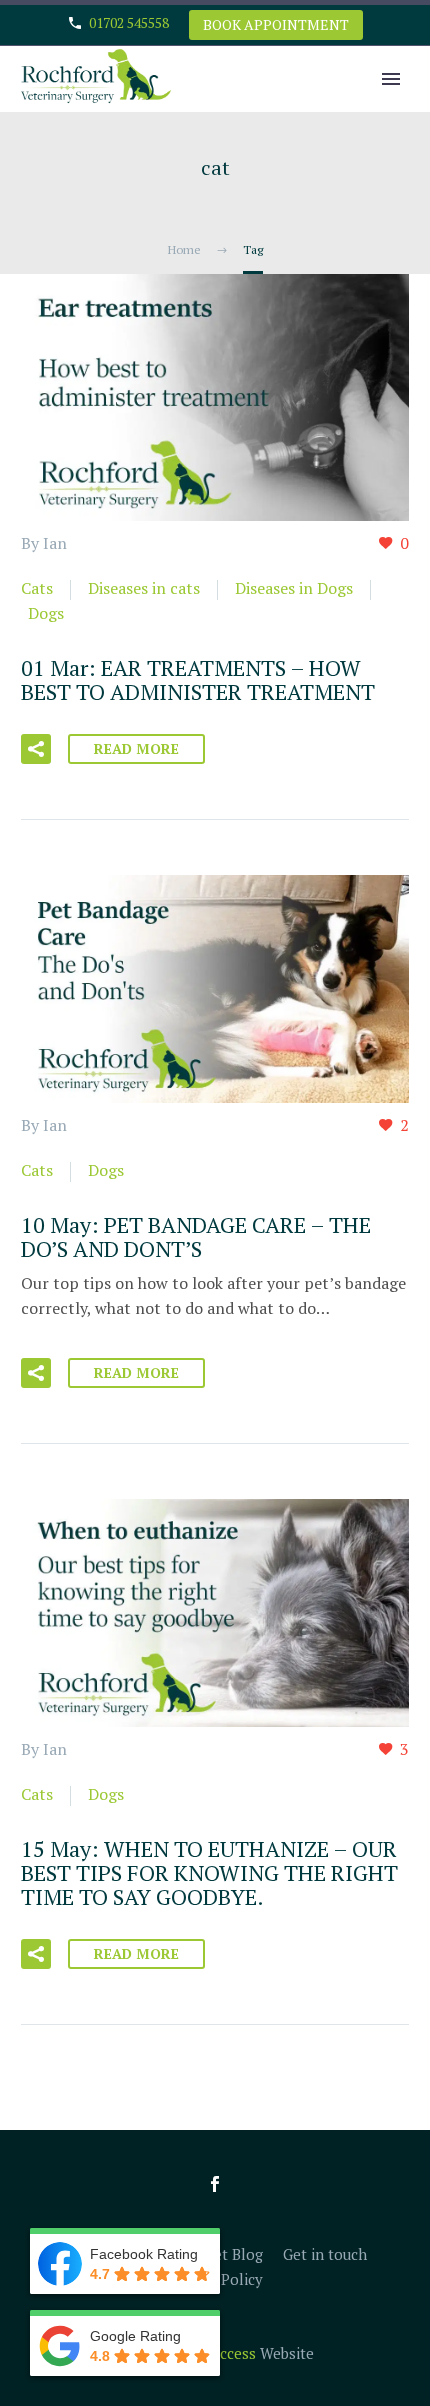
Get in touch (325, 2255)
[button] (36, 749)
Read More (136, 748)
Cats (37, 588)
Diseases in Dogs (294, 588)
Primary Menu (391, 79)
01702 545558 (129, 22)
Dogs (46, 613)
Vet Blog (234, 2255)
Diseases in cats (144, 588)
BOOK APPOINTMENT (276, 24)
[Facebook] (215, 2184)
